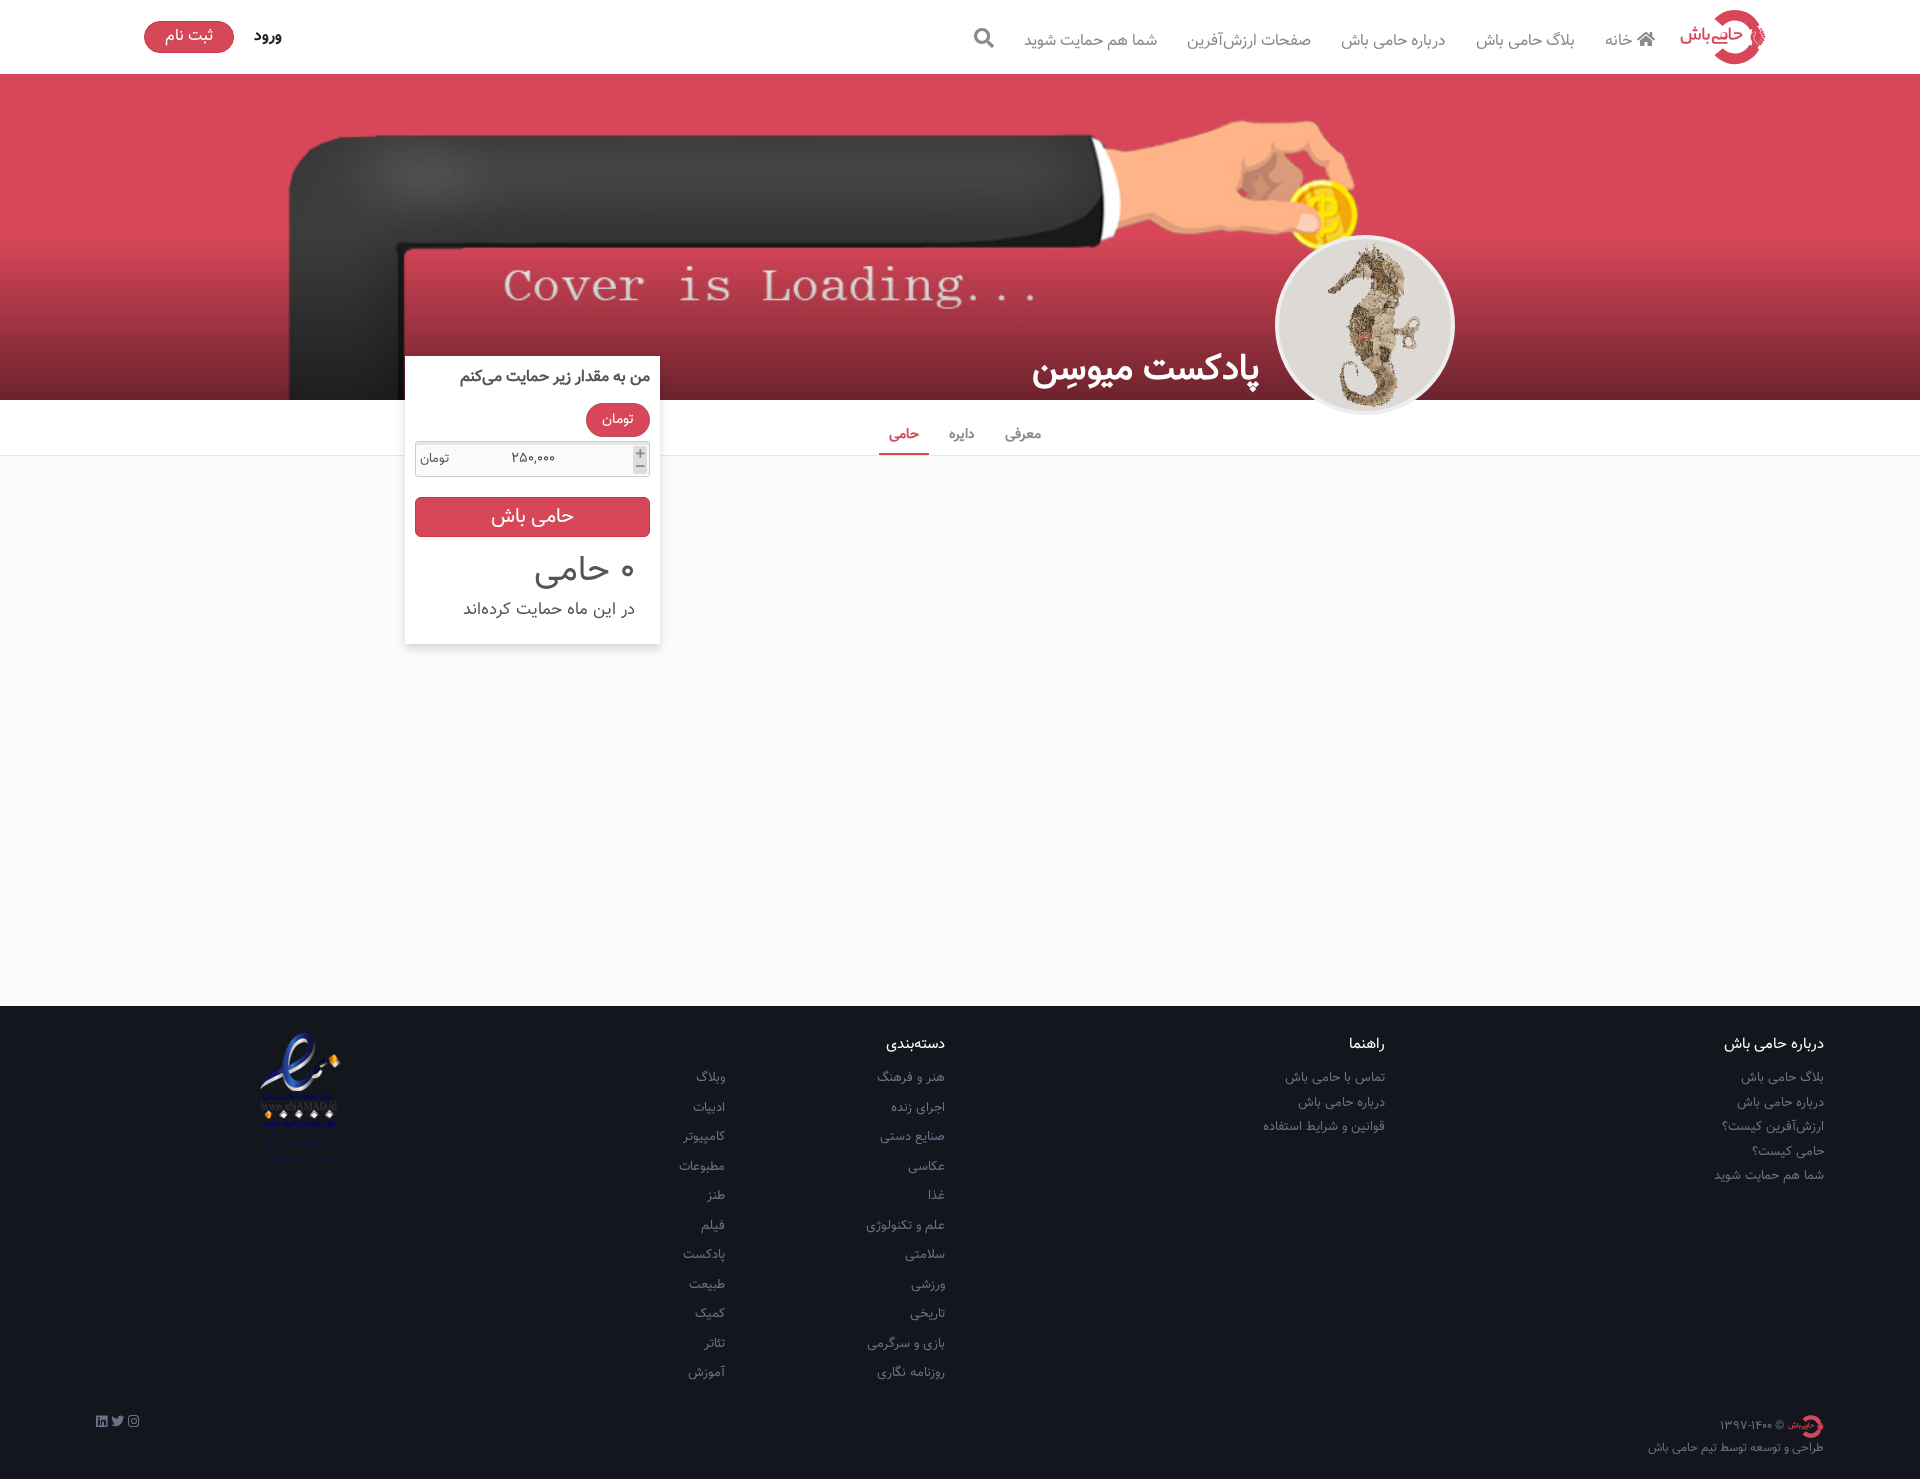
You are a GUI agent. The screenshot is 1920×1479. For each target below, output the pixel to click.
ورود (268, 36)
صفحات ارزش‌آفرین (1249, 41)
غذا (936, 1196)
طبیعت (707, 1285)
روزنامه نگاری (911, 1373)
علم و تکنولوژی (905, 1226)
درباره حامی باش (1393, 41)
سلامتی (925, 1255)
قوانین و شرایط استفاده (1324, 1127)
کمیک (710, 1314)
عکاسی (926, 1167)
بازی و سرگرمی (906, 1344)
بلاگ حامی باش (1525, 41)
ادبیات (709, 1108)
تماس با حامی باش (1335, 1078)
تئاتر (714, 1344)
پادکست (704, 1255)
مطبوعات (702, 1167)
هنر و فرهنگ (911, 1078)
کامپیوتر (704, 1137)
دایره (962, 435)
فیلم (713, 1226)
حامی (904, 435)
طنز (716, 1196)
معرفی (1023, 435)
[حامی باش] (1723, 37)
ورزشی (928, 1285)
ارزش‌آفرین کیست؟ (1773, 1127)
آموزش (706, 1373)
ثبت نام (189, 36)
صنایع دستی (912, 1137)
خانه (1618, 41)
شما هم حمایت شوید (1090, 41)
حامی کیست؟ (1788, 1152)
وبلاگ (710, 1078)
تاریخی (927, 1314)
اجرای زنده (918, 1108)
